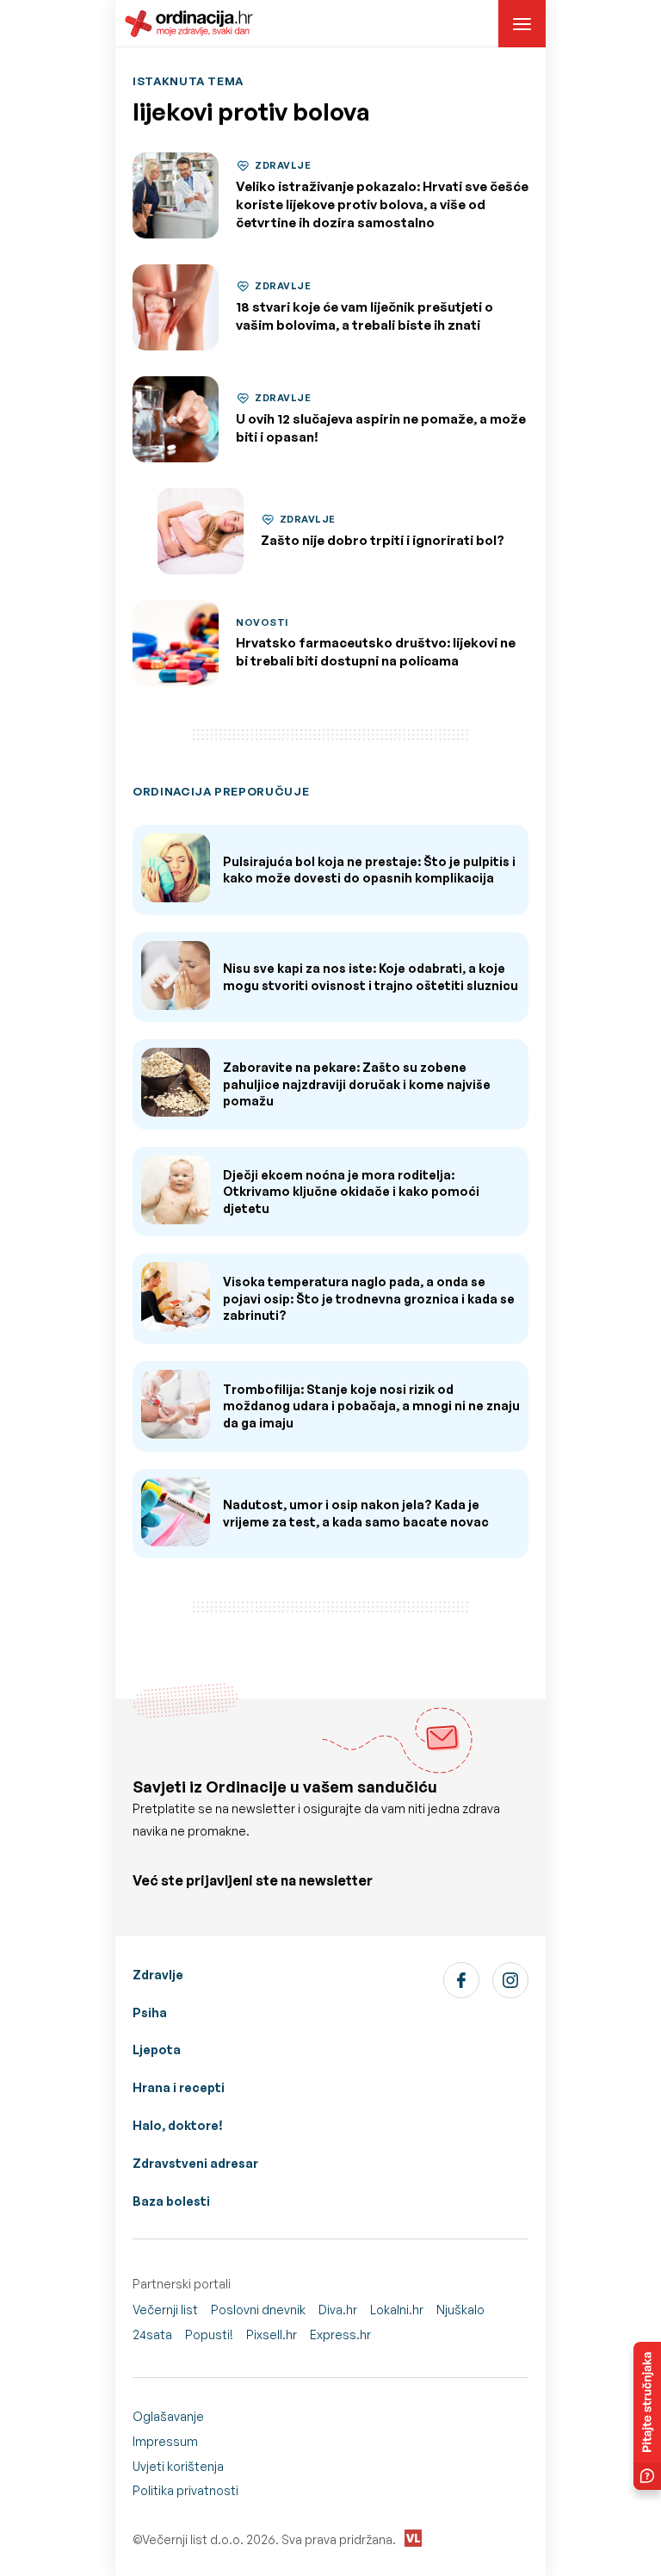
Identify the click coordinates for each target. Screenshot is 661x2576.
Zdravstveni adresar (195, 2163)
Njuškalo (460, 2310)
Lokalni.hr (397, 2310)
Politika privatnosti (185, 2490)
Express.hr (340, 2334)
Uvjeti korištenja (178, 2466)
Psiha (150, 2012)
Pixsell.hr (272, 2334)
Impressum (165, 2441)
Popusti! (209, 2334)
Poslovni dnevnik (258, 2310)
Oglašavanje (168, 2416)
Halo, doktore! (178, 2125)
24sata (152, 2334)
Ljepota (157, 2050)
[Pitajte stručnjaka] (647, 2416)
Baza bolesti (171, 2201)
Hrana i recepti (179, 2087)
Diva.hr (338, 2310)
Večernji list (165, 2310)
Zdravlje (158, 1975)
